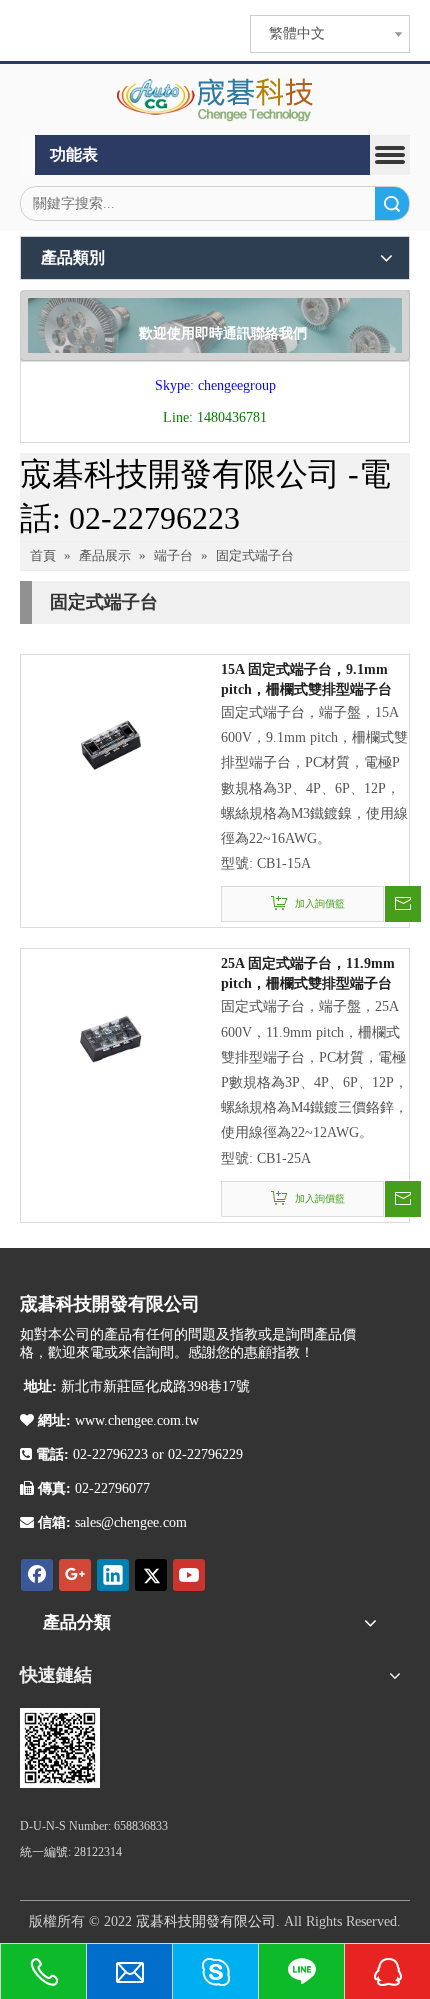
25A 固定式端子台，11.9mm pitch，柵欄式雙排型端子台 (308, 973)
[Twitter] (151, 1575)
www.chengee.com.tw (135, 1420)
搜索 (392, 203)
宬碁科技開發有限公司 (206, 1921)
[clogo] (215, 100)
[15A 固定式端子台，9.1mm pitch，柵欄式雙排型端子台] (111, 743)
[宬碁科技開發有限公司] (60, 1748)
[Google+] (75, 1575)
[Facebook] (37, 1575)
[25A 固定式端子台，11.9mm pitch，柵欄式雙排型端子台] (111, 1038)
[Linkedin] (113, 1575)
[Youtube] (189, 1575)
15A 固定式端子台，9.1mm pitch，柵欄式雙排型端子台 (306, 679)
